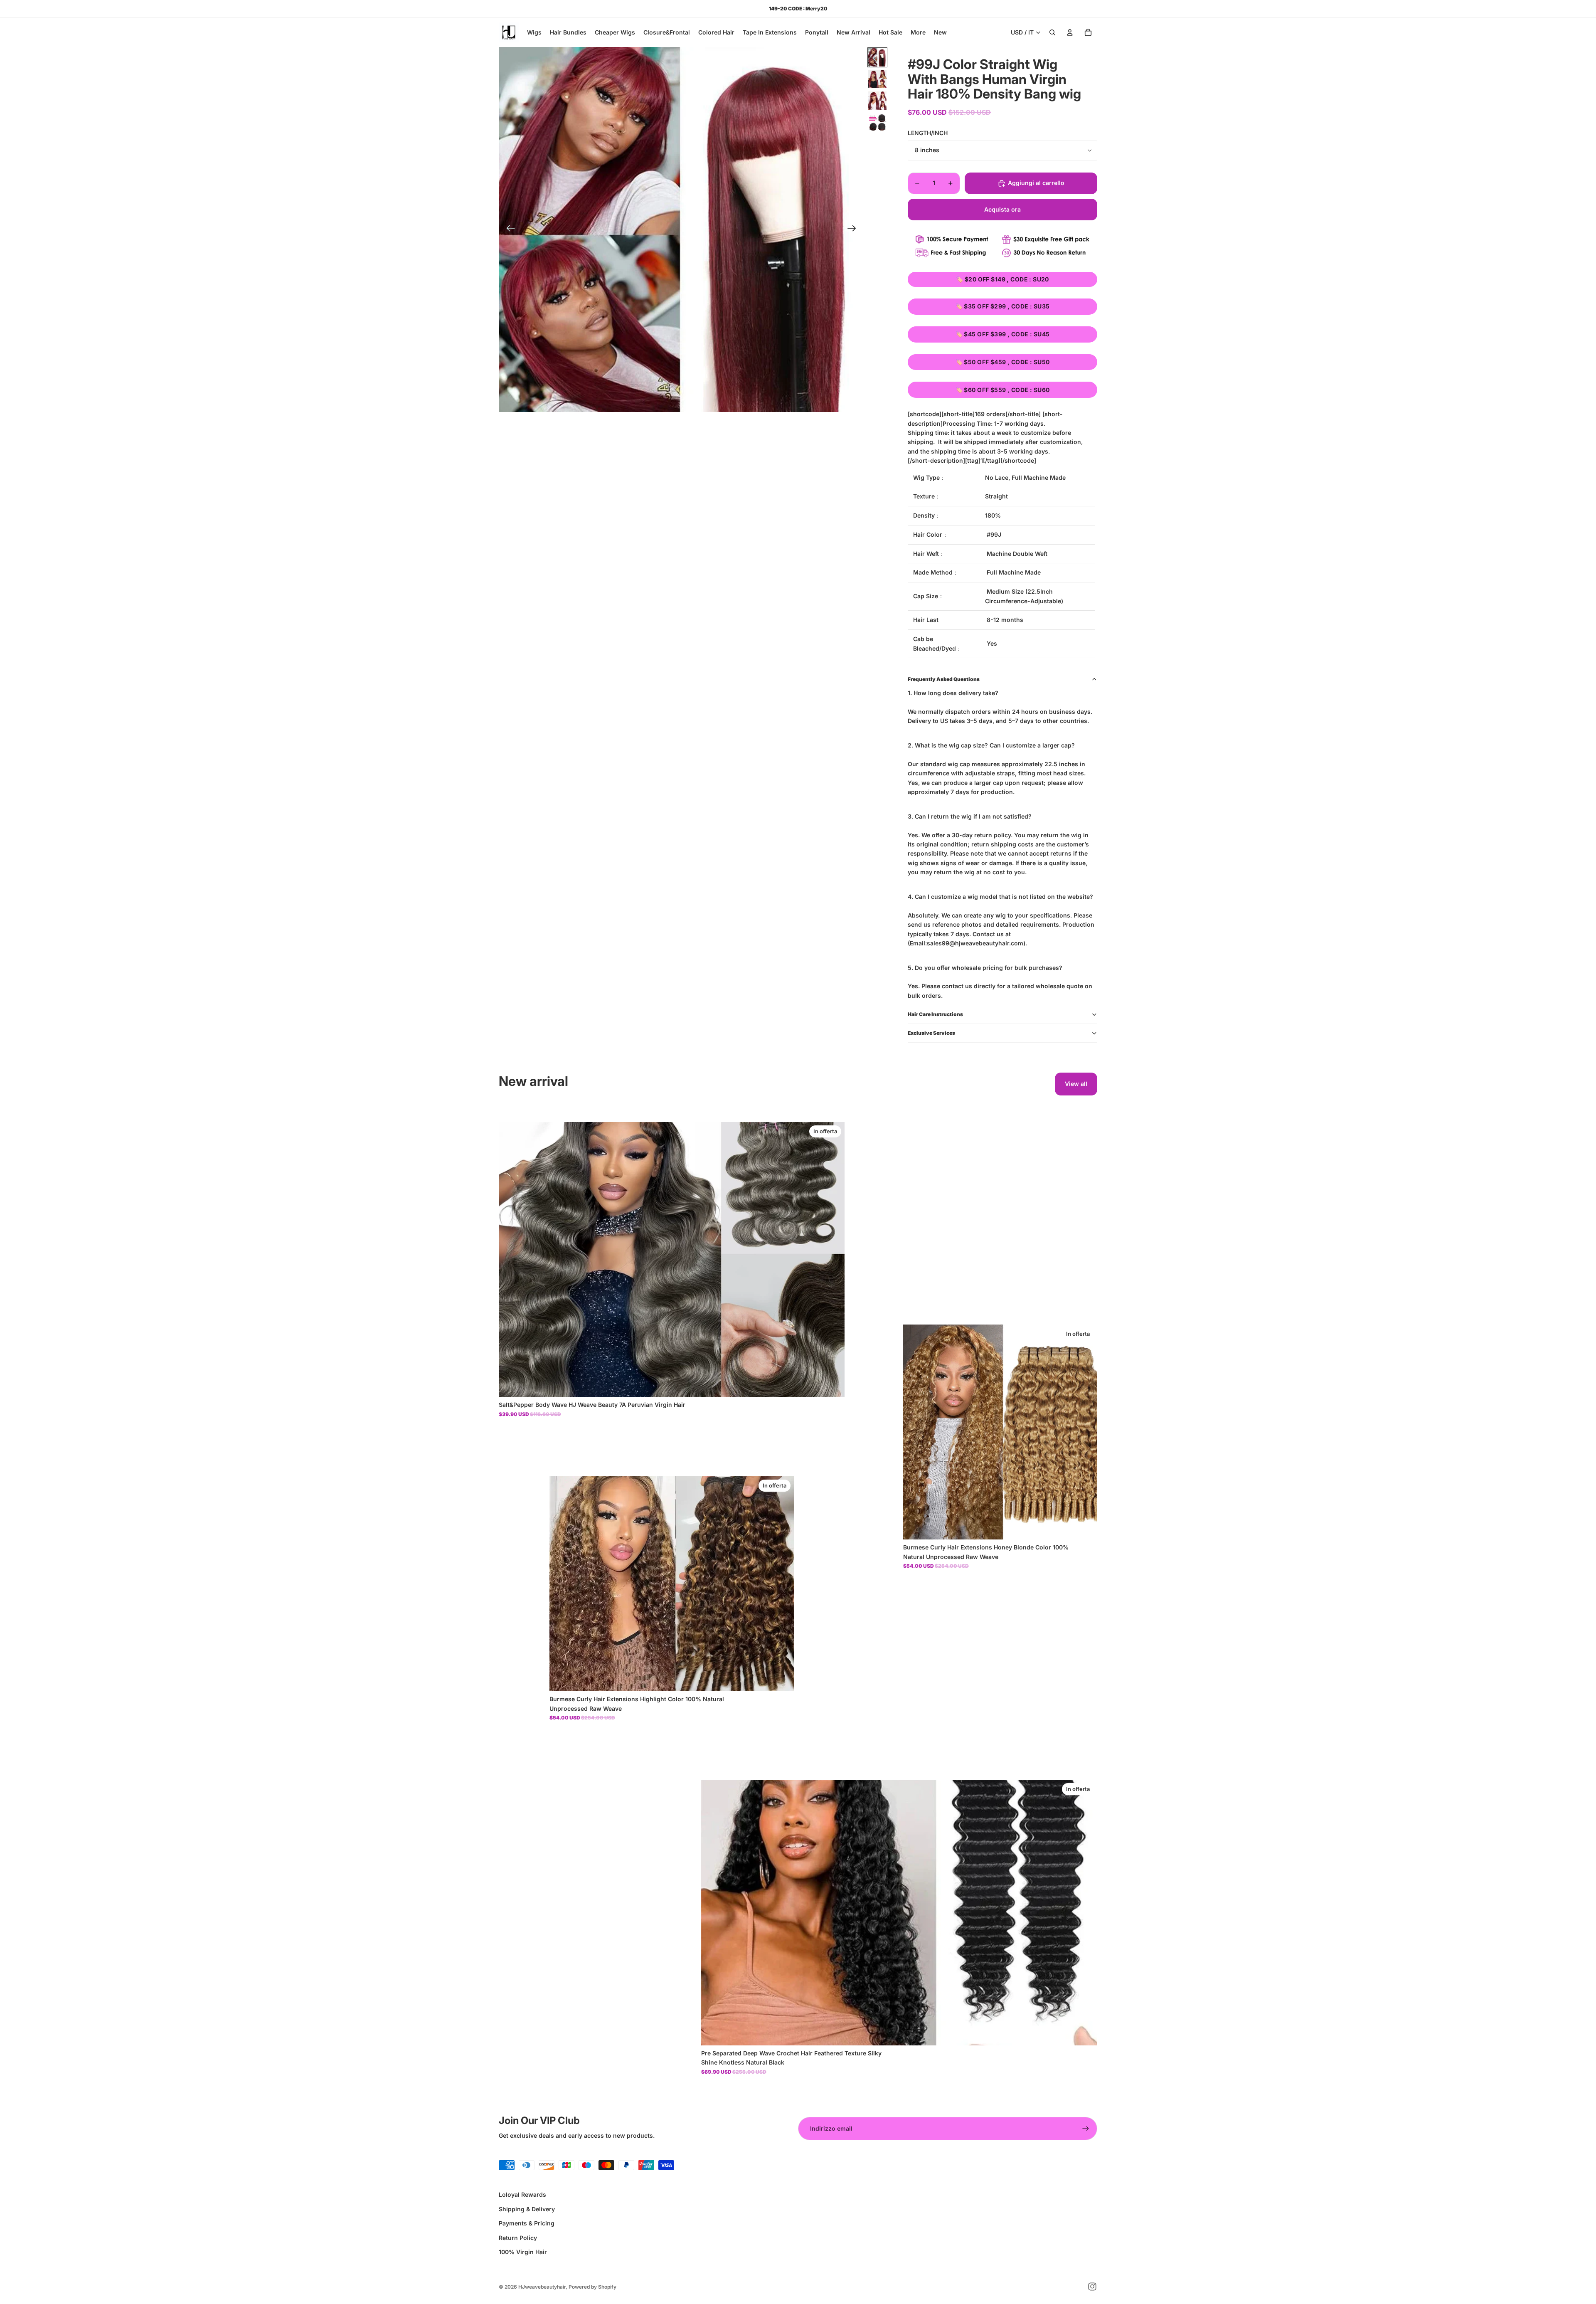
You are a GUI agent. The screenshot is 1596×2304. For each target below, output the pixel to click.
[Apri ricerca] (1052, 32)
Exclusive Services (931, 1033)
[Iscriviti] (1086, 2129)
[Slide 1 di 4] (877, 57)
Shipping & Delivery (527, 2209)
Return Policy (518, 2238)
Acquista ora (1002, 209)
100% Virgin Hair (523, 2252)
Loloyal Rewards (522, 2194)
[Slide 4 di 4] (877, 122)
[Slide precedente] (508, 229)
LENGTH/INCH (928, 133)
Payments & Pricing (527, 2223)
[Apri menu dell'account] (1070, 32)
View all (1076, 1084)
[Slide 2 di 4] (877, 79)
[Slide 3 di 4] (877, 101)
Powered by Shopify (592, 2287)
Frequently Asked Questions (944, 679)
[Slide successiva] (854, 229)
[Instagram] (1092, 2287)
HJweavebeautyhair (542, 2287)
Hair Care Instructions (935, 1014)
